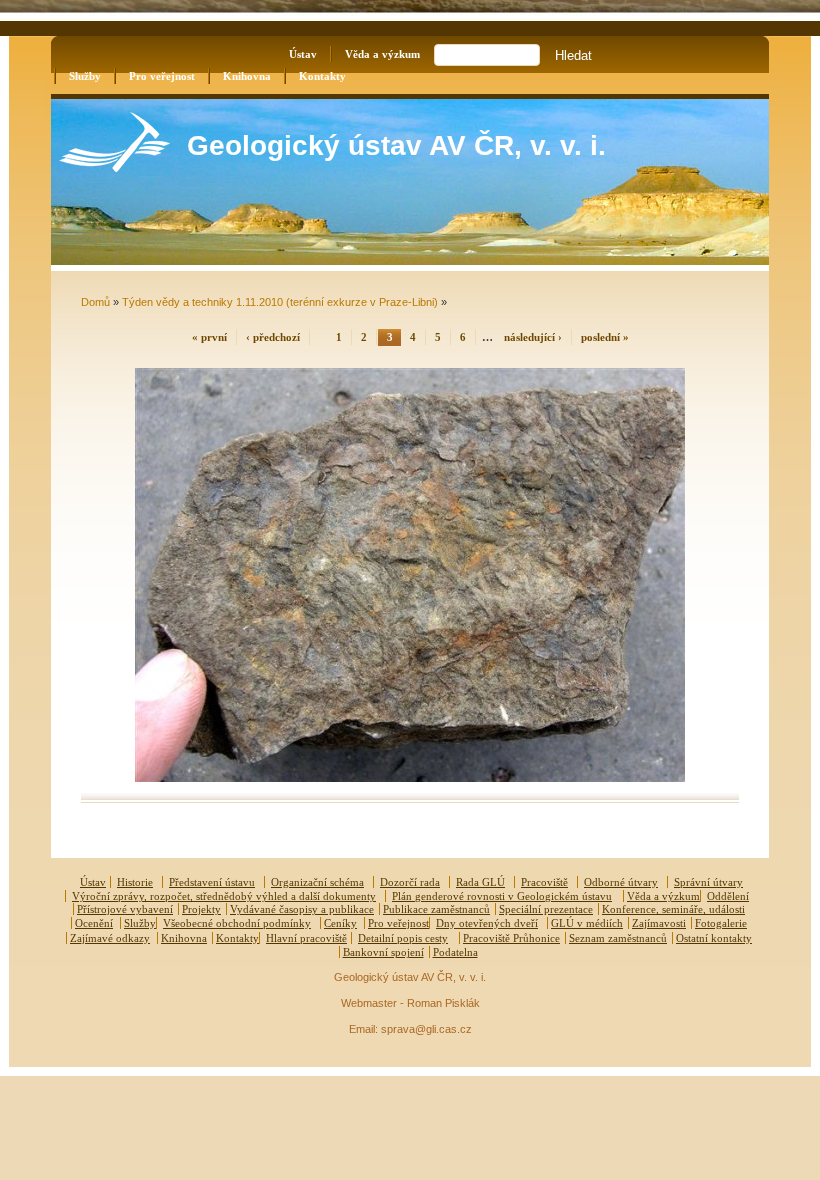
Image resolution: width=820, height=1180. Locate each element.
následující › (533, 337)
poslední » (605, 337)
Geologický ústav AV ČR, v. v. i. (396, 145)
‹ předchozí (273, 337)
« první (209, 337)
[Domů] (114, 167)
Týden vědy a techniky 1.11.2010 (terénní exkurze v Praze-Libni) (280, 302)
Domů (95, 302)
